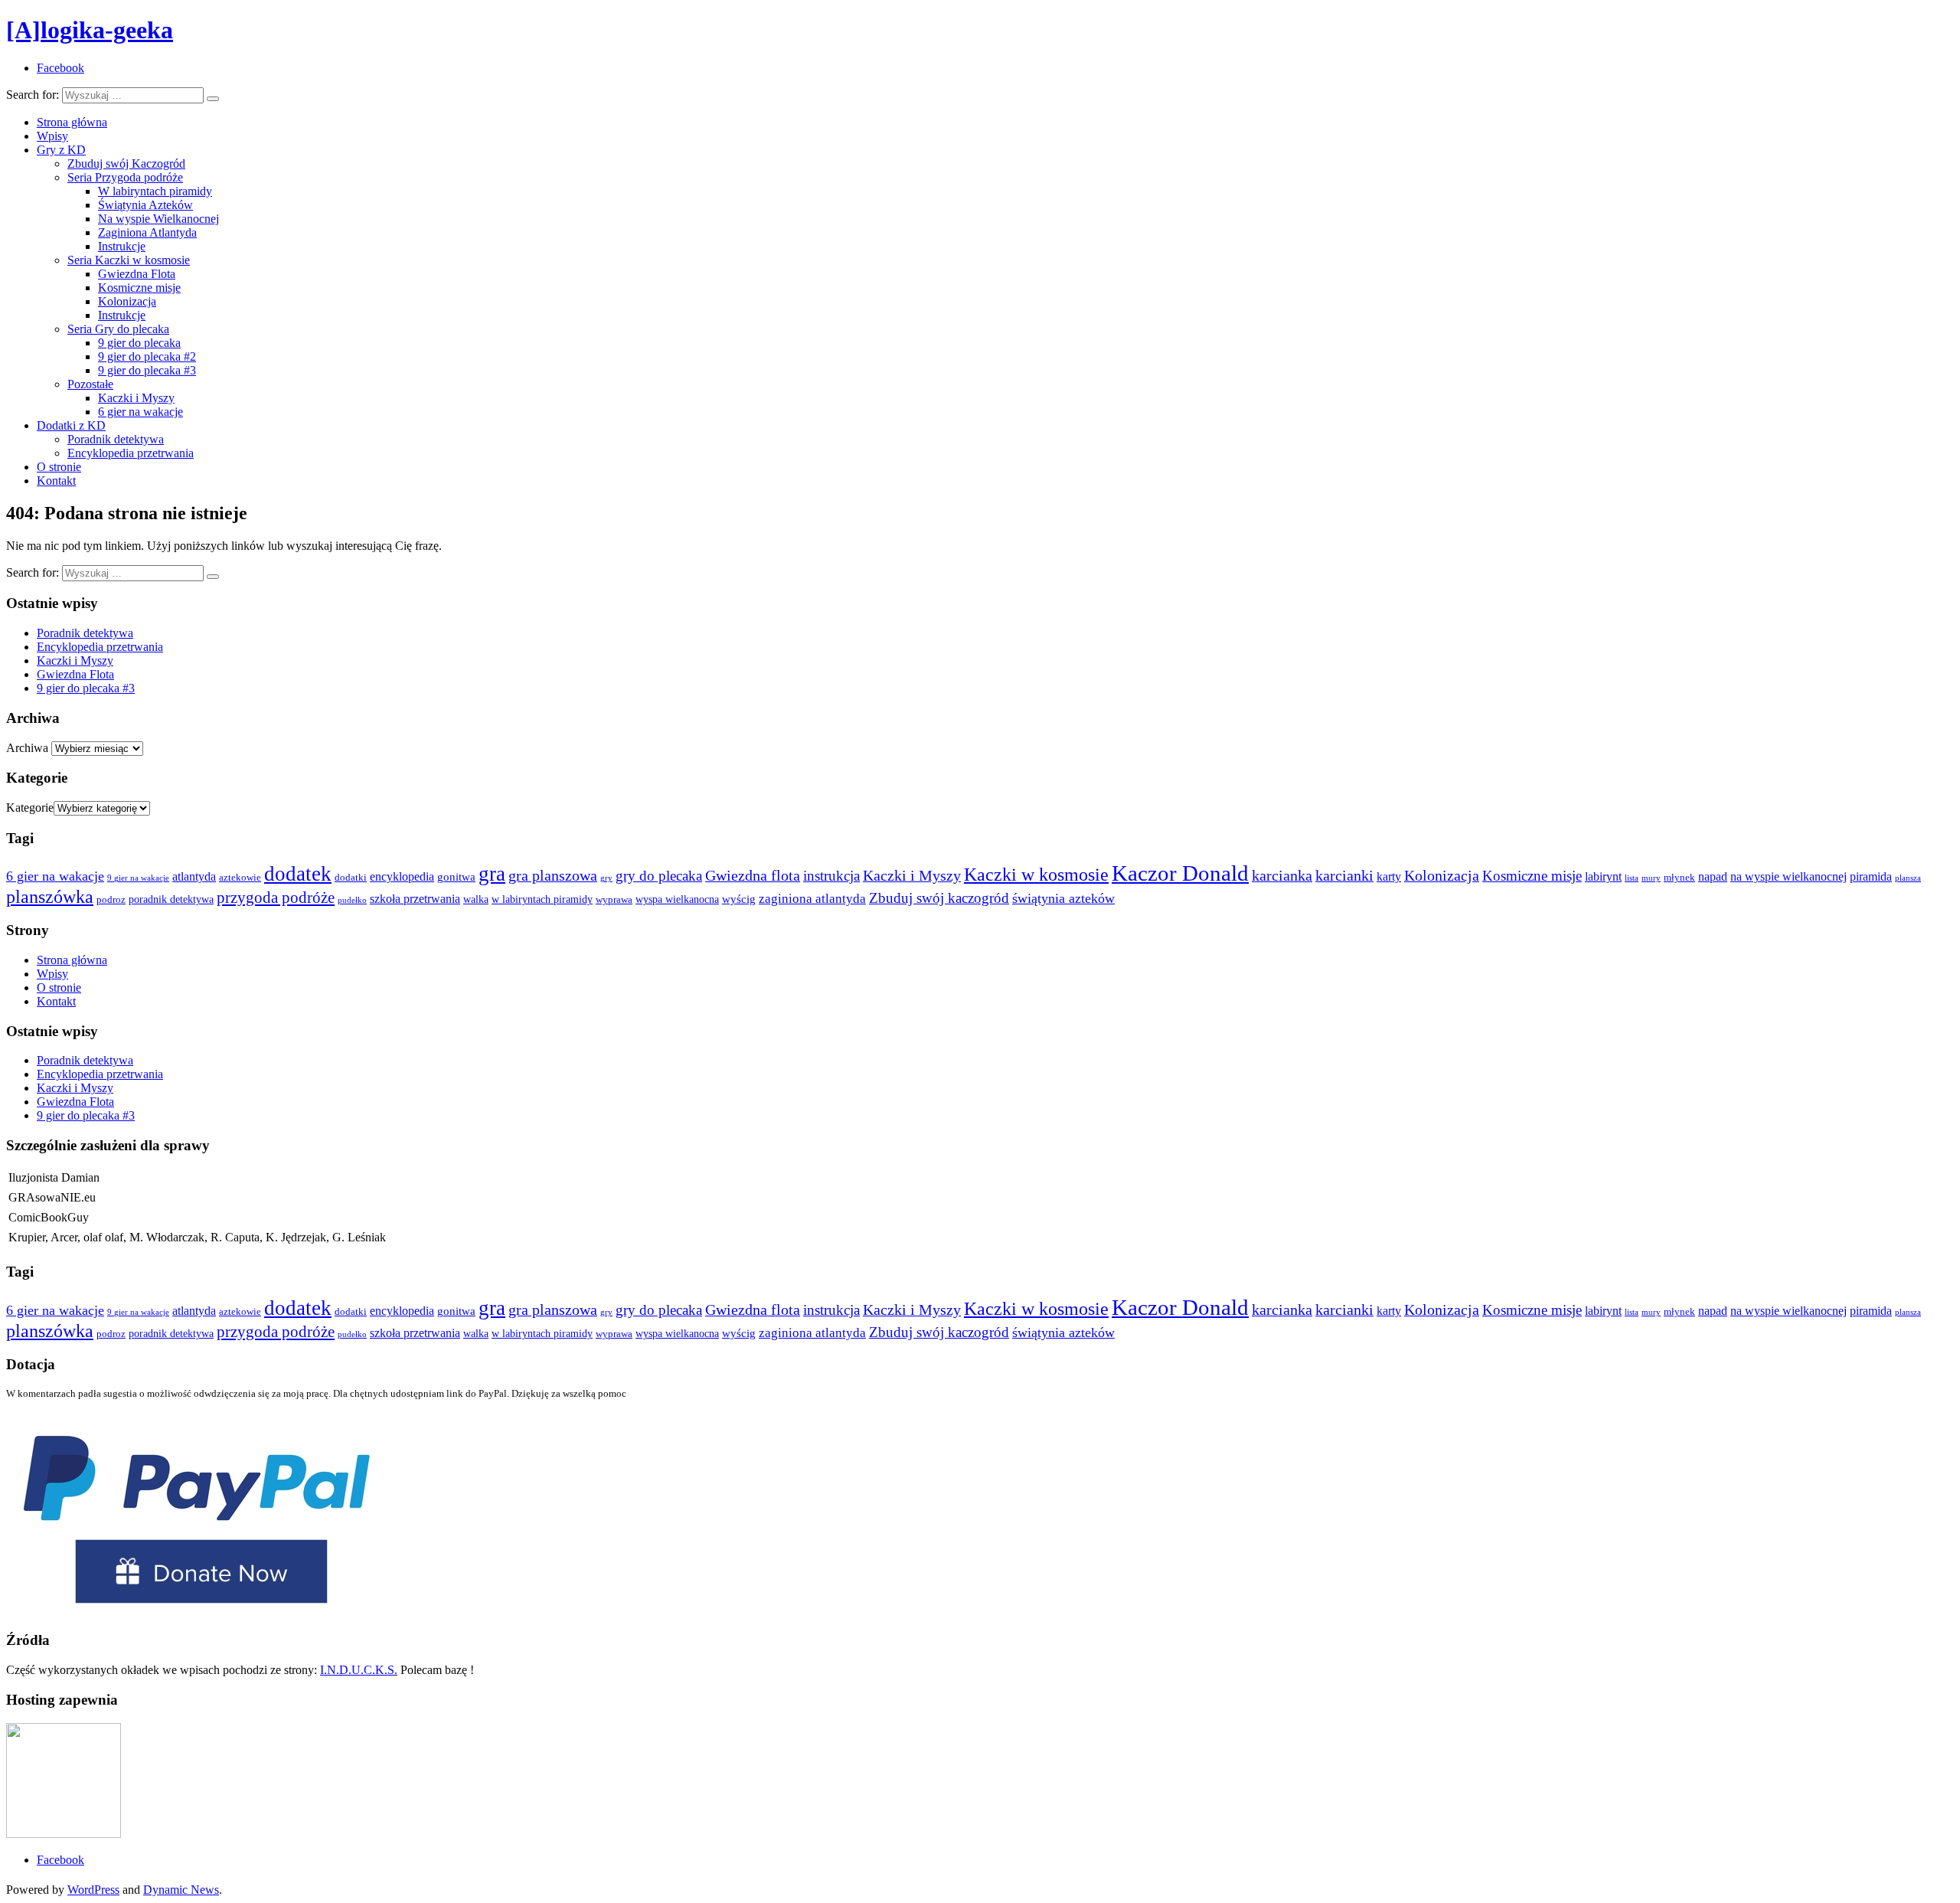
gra (492, 874)
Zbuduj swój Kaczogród (126, 163)
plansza (1908, 878)
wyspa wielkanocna (677, 899)
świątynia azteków (1063, 898)
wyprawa (614, 900)
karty (1389, 876)
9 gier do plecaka (139, 343)
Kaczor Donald (1180, 873)
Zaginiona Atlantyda (147, 232)
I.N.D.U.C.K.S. (359, 1670)
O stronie (59, 467)
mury (1651, 878)
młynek (1679, 878)
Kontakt (56, 481)
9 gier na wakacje (138, 878)
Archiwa (27, 748)
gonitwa (456, 877)
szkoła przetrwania (415, 899)
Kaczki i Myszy (136, 398)
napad (1713, 876)
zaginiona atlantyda (812, 899)
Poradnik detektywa (116, 439)
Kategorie (30, 808)
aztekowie (240, 878)
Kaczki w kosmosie (1036, 874)
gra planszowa (553, 875)
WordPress (93, 1890)
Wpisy (52, 136)
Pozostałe (90, 384)
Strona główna (72, 122)
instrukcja (831, 876)
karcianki (1344, 875)
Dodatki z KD (71, 425)
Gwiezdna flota (753, 875)
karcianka (1282, 875)
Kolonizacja (127, 301)
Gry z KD (61, 150)
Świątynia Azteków (145, 205)
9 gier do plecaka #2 (147, 356)
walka (476, 899)
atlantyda (194, 876)
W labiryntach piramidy (155, 191)
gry (606, 878)
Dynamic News (181, 1890)
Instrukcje (122, 246)
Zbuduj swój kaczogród (939, 898)
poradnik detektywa (171, 899)
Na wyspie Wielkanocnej (158, 219)
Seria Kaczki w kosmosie (129, 260)
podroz (111, 900)
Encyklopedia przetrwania (131, 453)
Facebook (60, 1860)
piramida (1871, 876)
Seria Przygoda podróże (125, 177)
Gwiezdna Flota (137, 274)
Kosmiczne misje (139, 288)
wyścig (739, 899)
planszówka (50, 896)
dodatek (298, 874)
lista (1632, 878)
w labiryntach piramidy (542, 899)
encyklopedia (402, 876)
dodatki (351, 878)
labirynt (1603, 876)
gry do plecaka (659, 876)
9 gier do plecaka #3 (147, 370)
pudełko (352, 900)
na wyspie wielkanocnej (1788, 876)
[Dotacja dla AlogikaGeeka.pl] (197, 1611)
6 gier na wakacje (140, 412)
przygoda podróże (276, 898)
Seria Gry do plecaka (118, 329)
